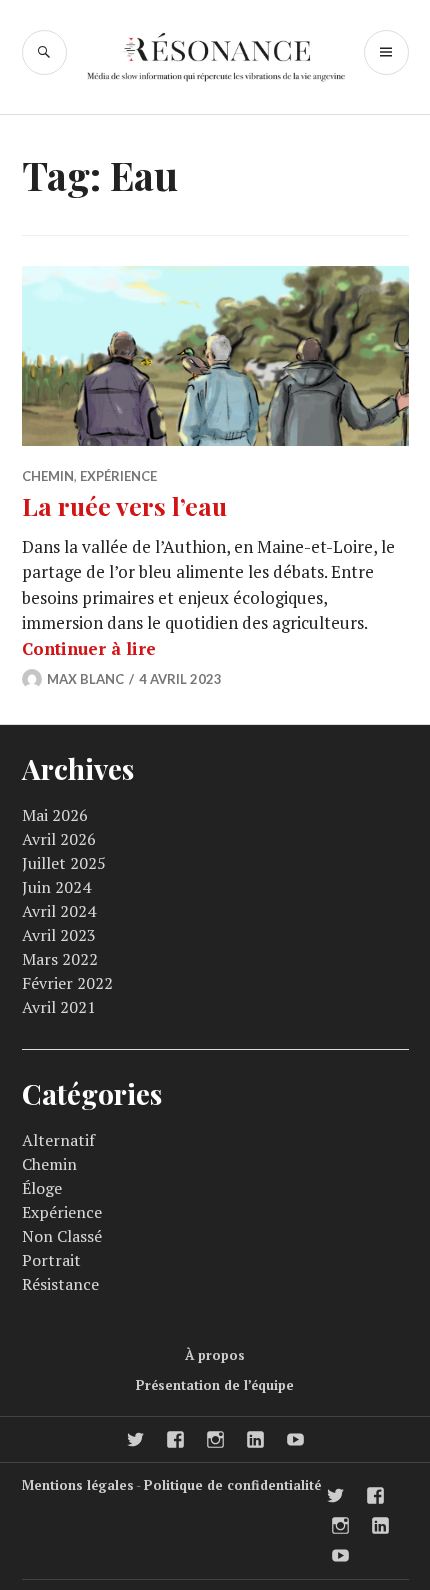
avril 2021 (59, 1007)
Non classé (62, 1236)
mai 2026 (55, 815)
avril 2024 (59, 911)
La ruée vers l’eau (124, 505)
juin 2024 (56, 887)
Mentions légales (78, 1485)
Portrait (51, 1260)
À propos (215, 1355)
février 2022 (67, 983)
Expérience (118, 476)
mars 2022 (60, 959)
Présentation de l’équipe (215, 1385)
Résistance (60, 1284)
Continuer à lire (89, 648)
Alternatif (58, 1140)
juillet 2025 (64, 863)
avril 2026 (59, 839)
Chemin (48, 476)
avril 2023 (59, 935)
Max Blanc (85, 679)
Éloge (42, 1188)
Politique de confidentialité (232, 1485)
